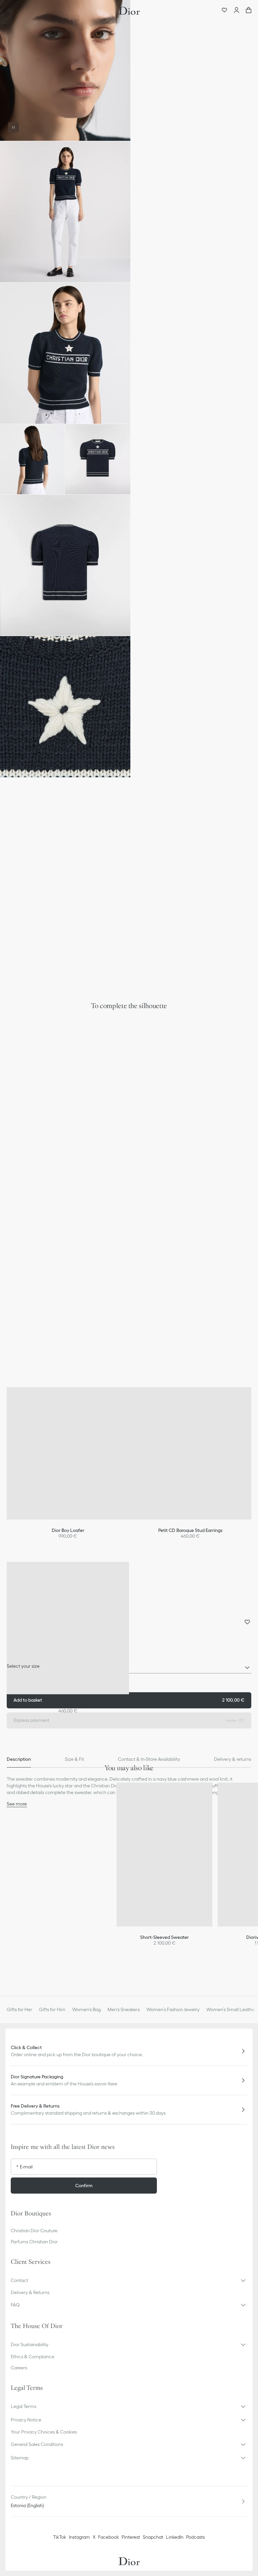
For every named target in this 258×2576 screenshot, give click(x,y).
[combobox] (129, 1668)
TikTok (60, 2537)
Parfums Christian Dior (34, 2242)
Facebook (109, 2537)
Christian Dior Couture (34, 2231)
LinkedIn (175, 2537)
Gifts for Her (19, 2009)
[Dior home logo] (129, 11)
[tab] (19, 1759)
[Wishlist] (224, 11)
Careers (19, 2368)
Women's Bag (87, 2009)
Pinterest (131, 2537)
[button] (65, 70)
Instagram (79, 2537)
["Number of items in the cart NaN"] (249, 11)
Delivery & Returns (30, 2292)
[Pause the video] (13, 127)
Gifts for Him (52, 2009)
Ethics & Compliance (33, 2357)
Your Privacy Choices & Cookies (44, 2432)
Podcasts (196, 2537)
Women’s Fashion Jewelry (173, 2009)
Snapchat (153, 2537)
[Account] (236, 11)
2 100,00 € (129, 1700)
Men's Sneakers (124, 2009)
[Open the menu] (11, 11)
